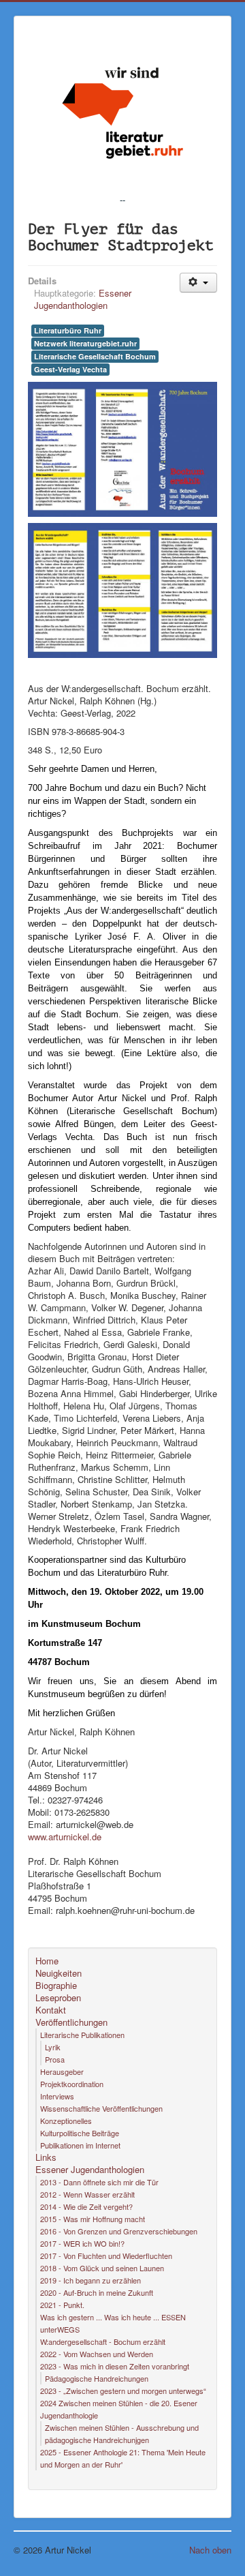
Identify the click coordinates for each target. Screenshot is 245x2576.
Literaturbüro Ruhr (68, 330)
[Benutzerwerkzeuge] (198, 283)
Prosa (55, 2059)
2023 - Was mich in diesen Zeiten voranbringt (115, 2366)
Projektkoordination (72, 2084)
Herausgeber (62, 2071)
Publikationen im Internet (80, 2145)
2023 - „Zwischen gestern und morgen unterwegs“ (123, 2391)
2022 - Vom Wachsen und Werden (97, 2354)
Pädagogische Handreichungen (97, 2378)
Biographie (56, 1986)
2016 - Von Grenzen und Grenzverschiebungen (119, 2231)
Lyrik (53, 2047)
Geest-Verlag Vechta (70, 369)
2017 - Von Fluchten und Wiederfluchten (106, 2256)
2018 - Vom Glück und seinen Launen (102, 2268)
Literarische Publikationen (82, 2035)
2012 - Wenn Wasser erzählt (87, 2194)
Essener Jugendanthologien (83, 299)
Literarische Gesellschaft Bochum (95, 356)
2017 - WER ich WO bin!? (82, 2243)
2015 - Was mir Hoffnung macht (93, 2219)
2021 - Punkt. (62, 2305)
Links (46, 2157)
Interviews (57, 2096)
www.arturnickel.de (65, 1837)
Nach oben (210, 2550)
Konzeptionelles (66, 2121)
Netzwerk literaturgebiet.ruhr (85, 343)
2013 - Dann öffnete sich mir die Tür (99, 2182)
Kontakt (51, 2010)
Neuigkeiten (59, 1973)
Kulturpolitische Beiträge (80, 2133)
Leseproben (58, 1998)
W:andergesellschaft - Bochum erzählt (103, 2341)
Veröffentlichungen (71, 2022)
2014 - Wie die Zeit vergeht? (86, 2206)
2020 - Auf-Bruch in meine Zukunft (97, 2292)
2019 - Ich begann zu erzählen (91, 2280)
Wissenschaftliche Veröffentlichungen (101, 2108)
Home (47, 1961)
